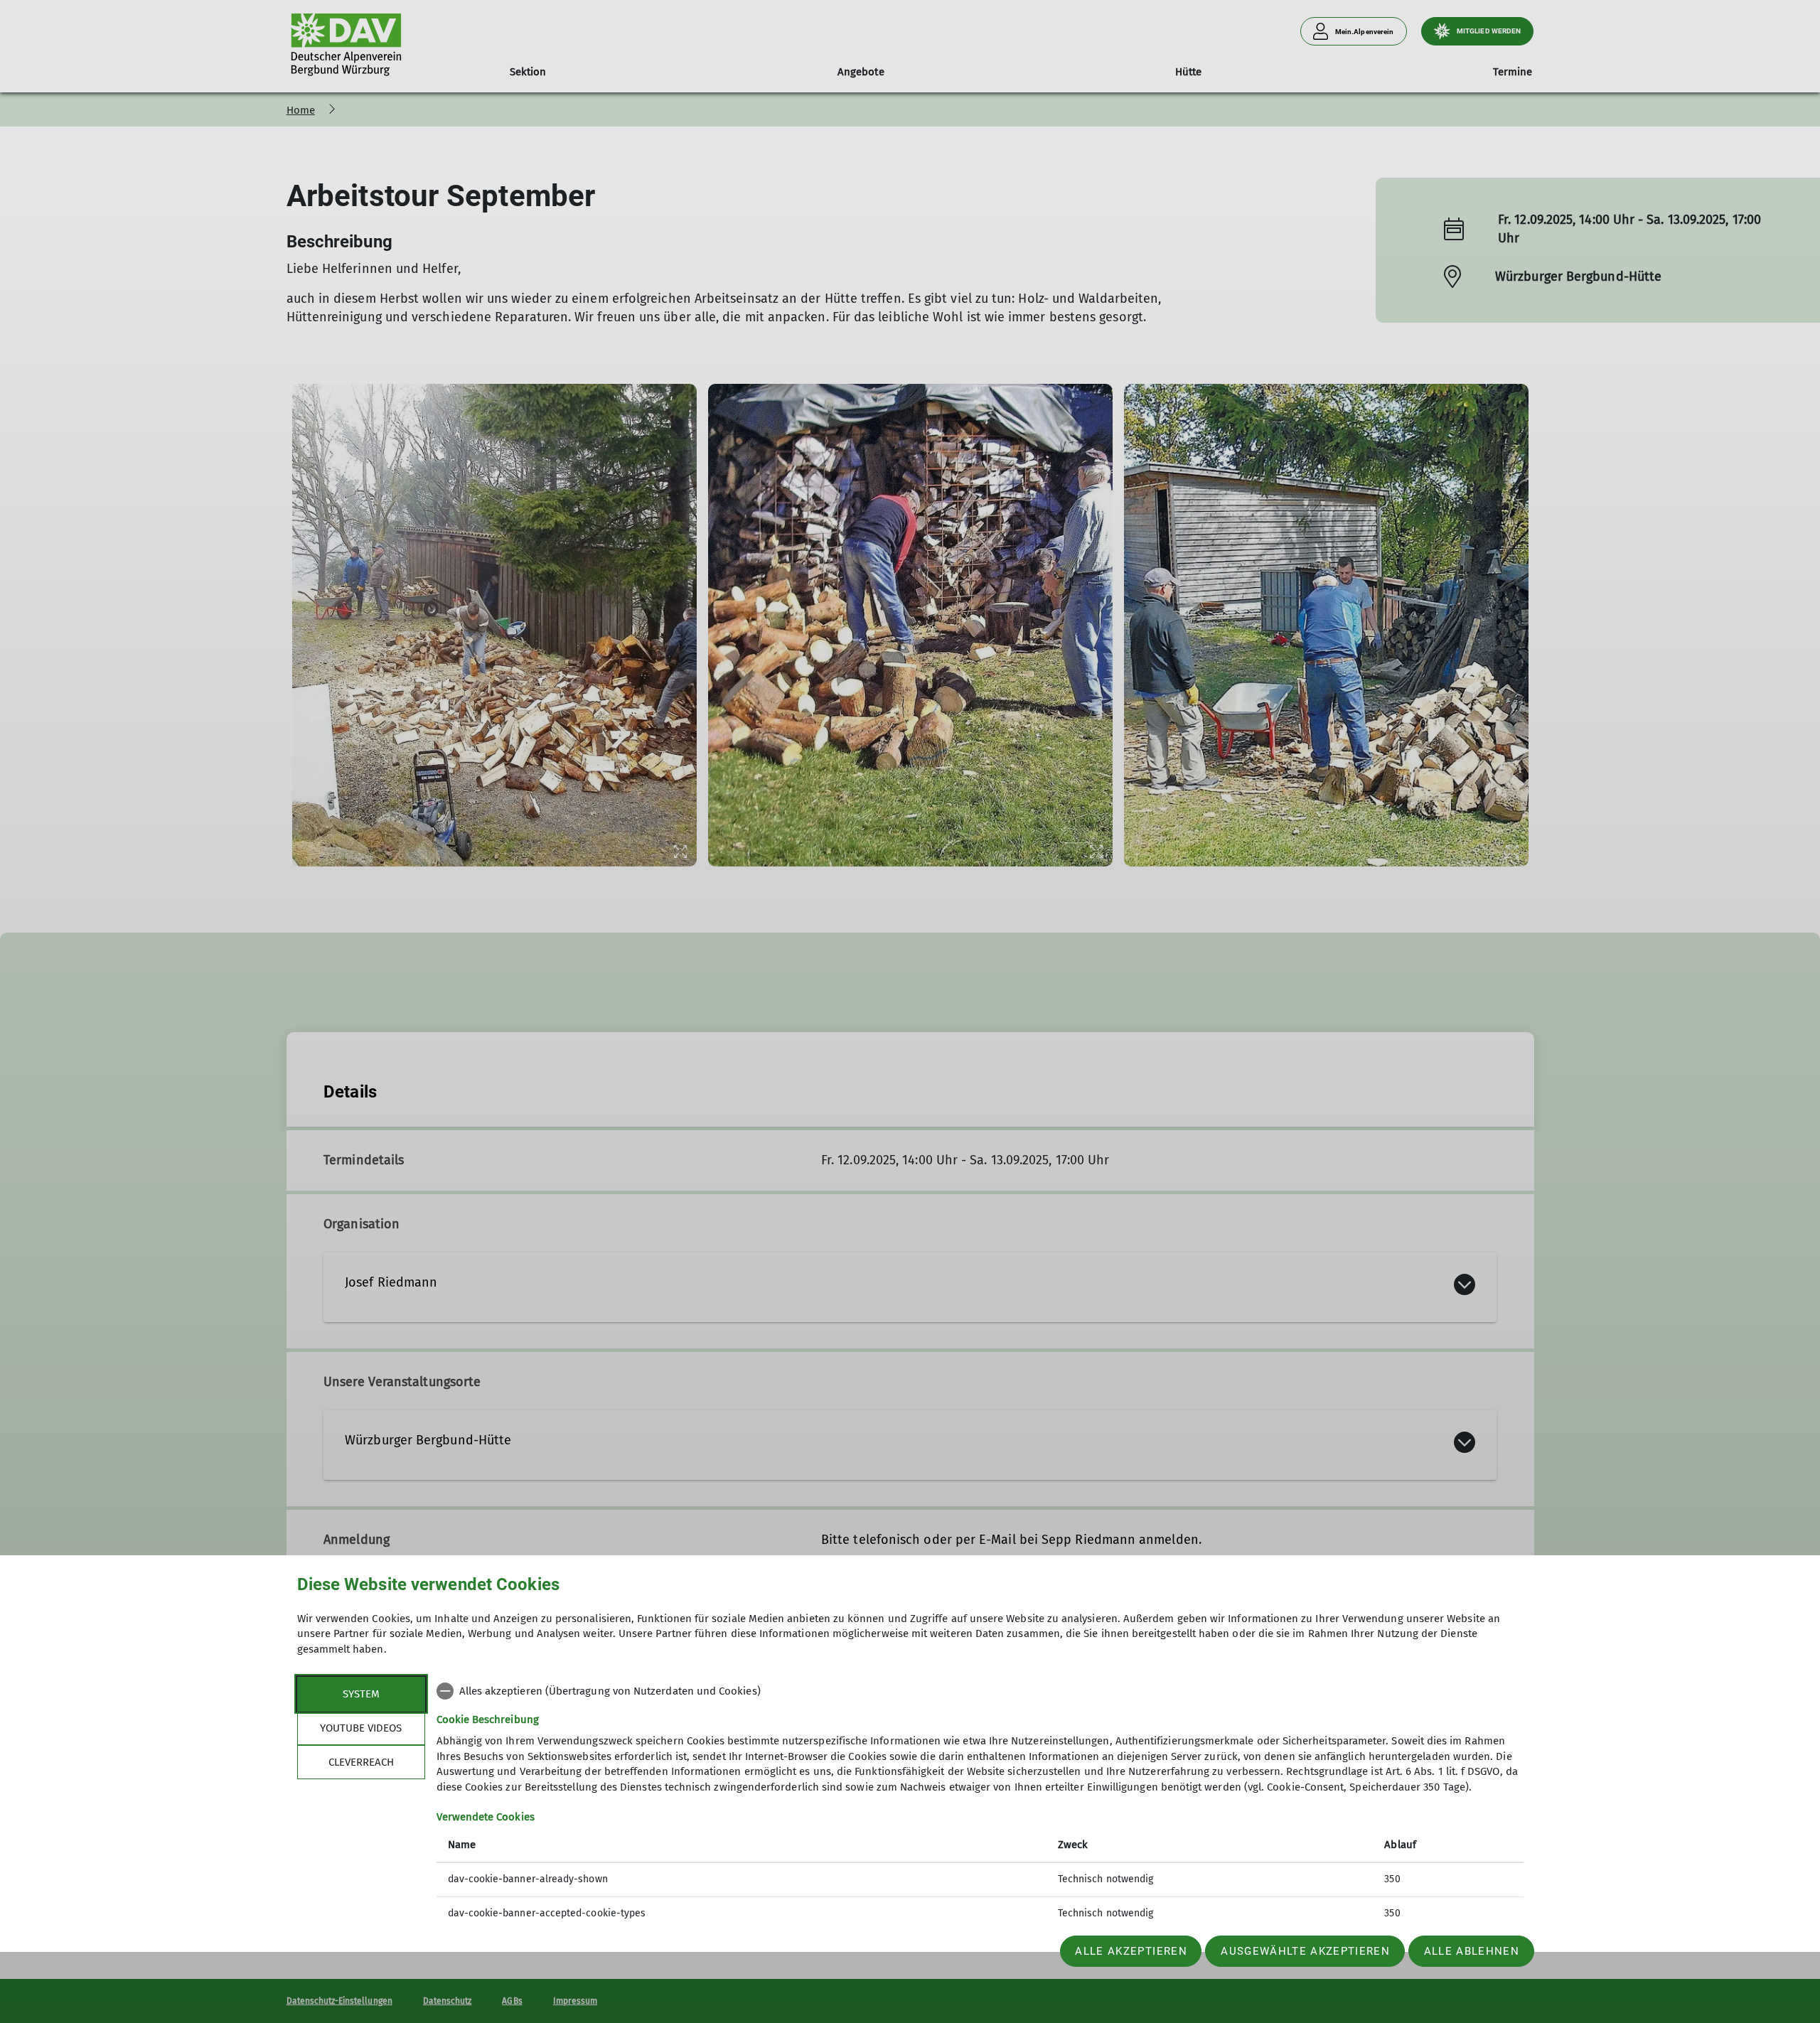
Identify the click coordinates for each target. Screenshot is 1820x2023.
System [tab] (361, 1694)
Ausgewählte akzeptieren (1305, 1951)
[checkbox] (980, 1691)
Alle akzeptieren (1131, 1951)
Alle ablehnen (1472, 1951)
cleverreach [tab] (361, 1762)
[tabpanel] (980, 1804)
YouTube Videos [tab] (361, 1728)
